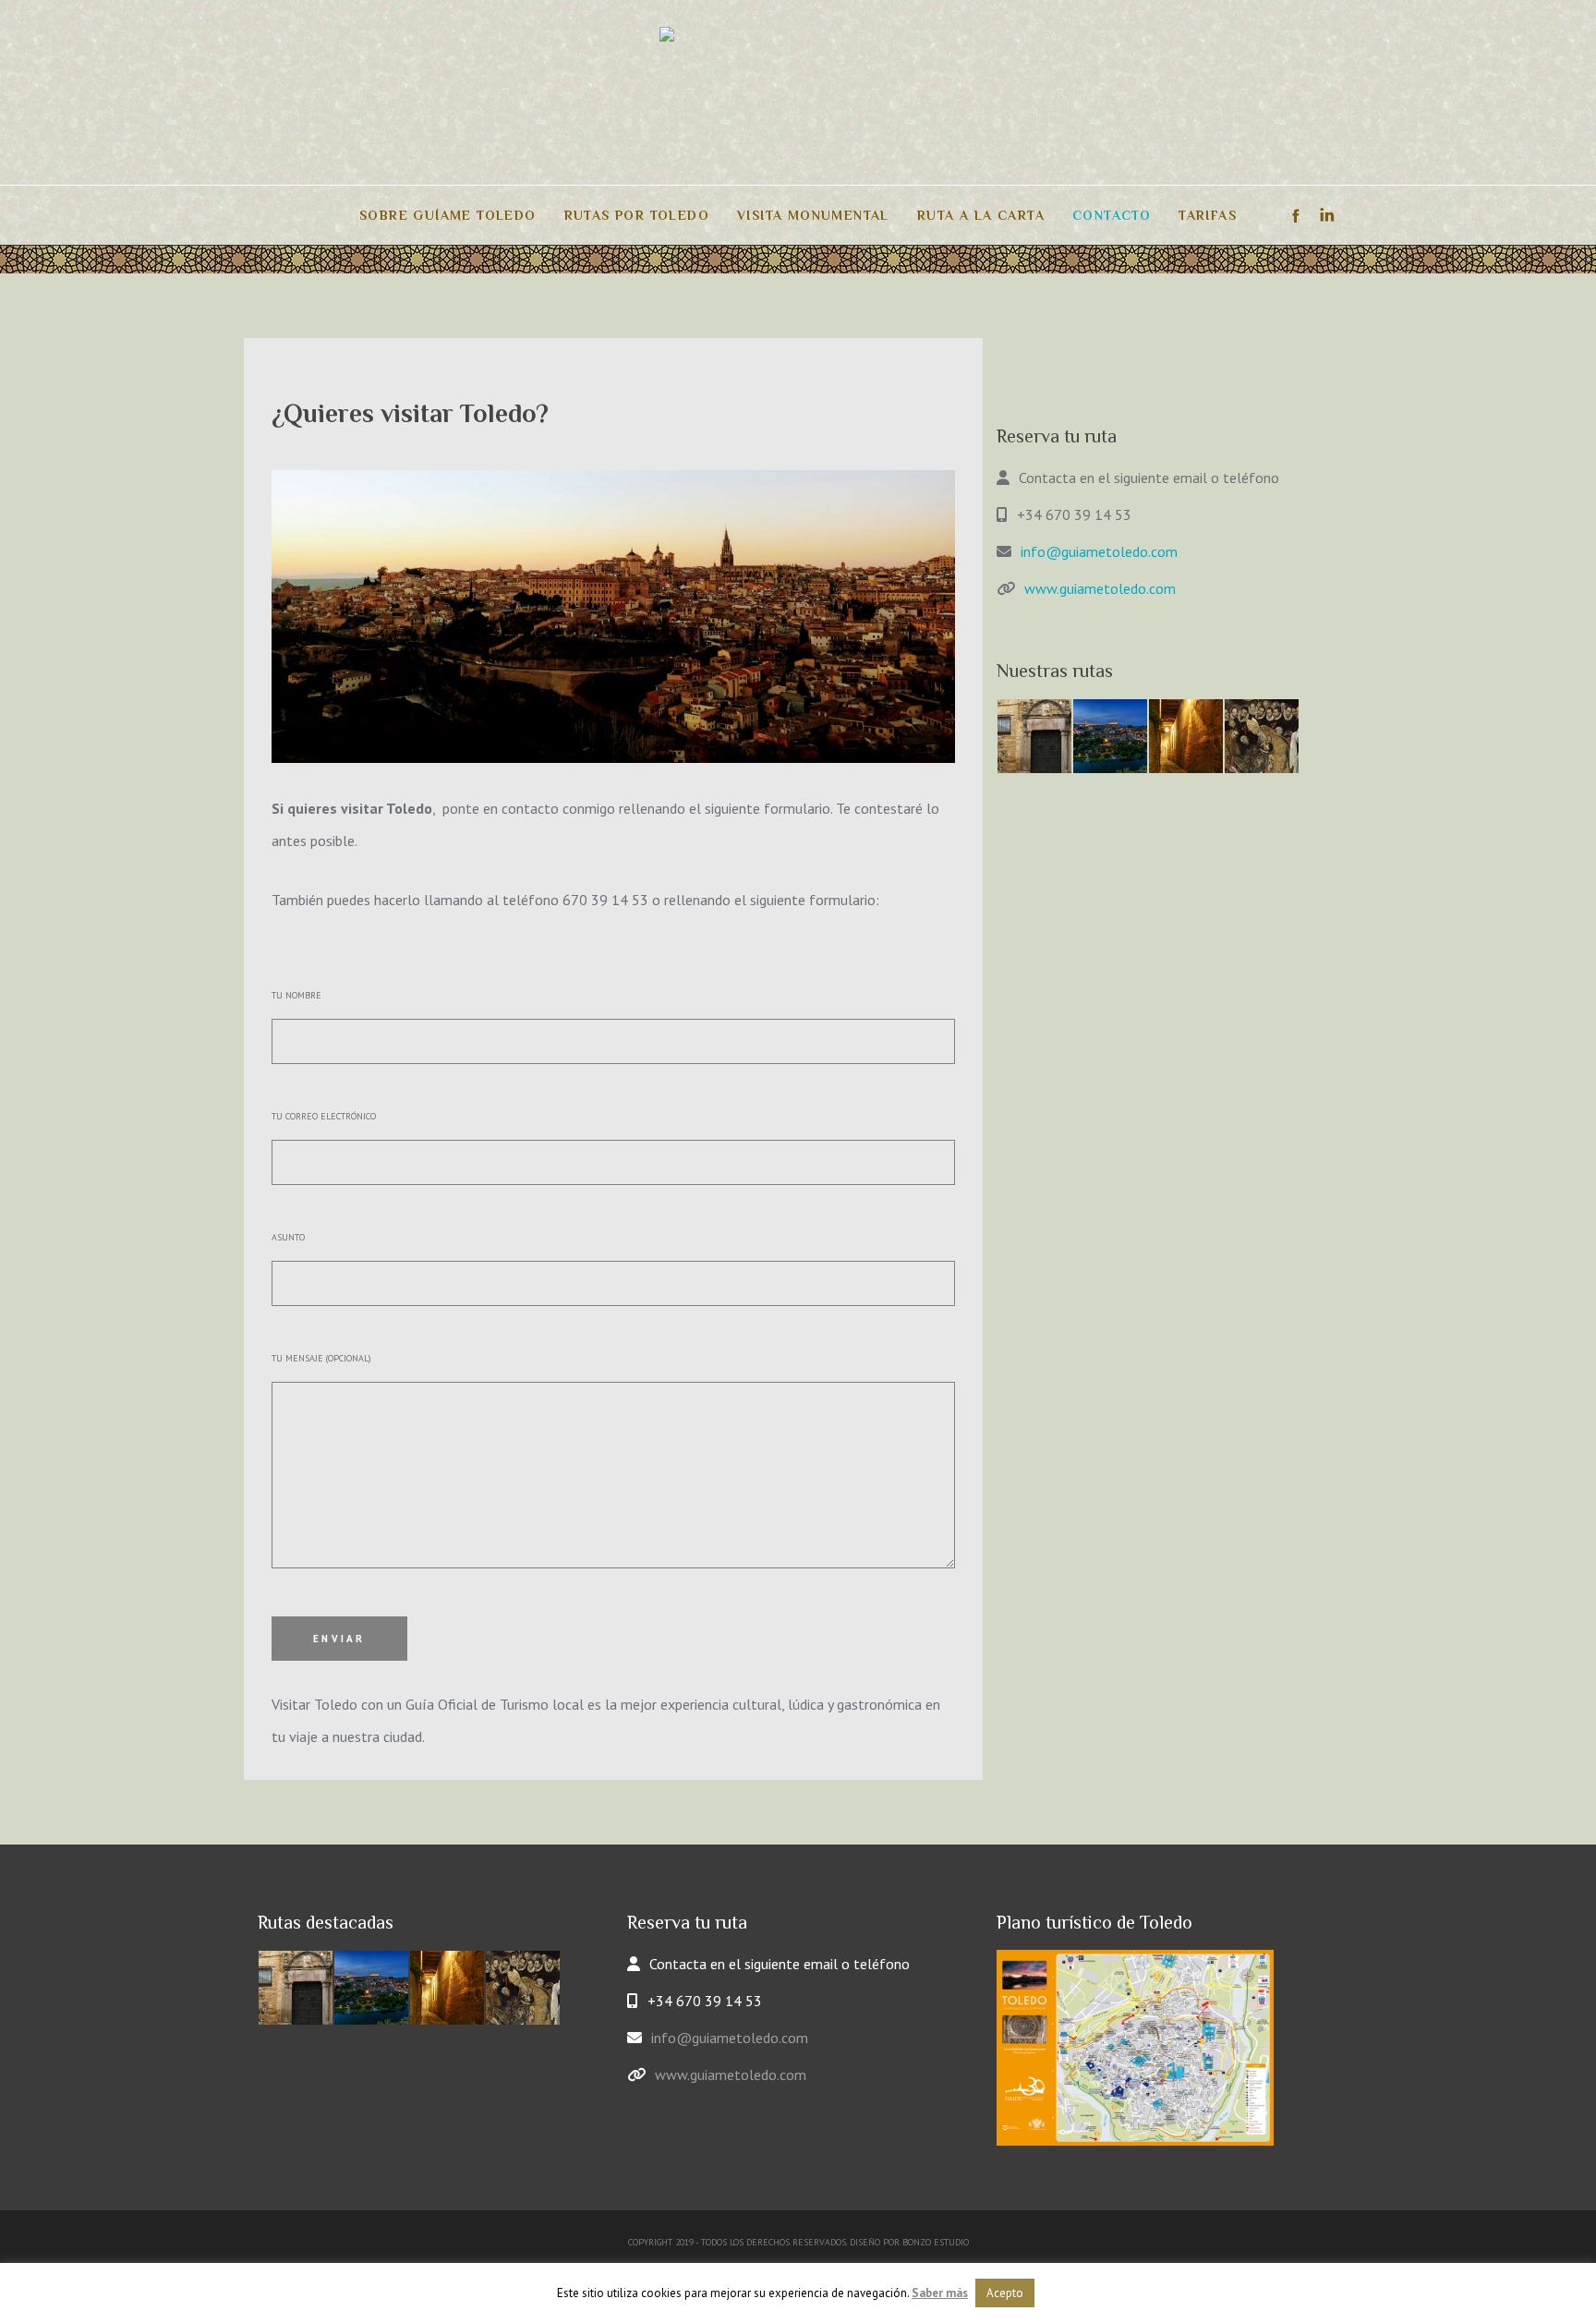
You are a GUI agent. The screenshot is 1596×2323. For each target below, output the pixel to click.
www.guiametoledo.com (1100, 588)
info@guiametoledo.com (1099, 551)
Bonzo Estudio (936, 2242)
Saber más (940, 2293)
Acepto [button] (1005, 2293)
